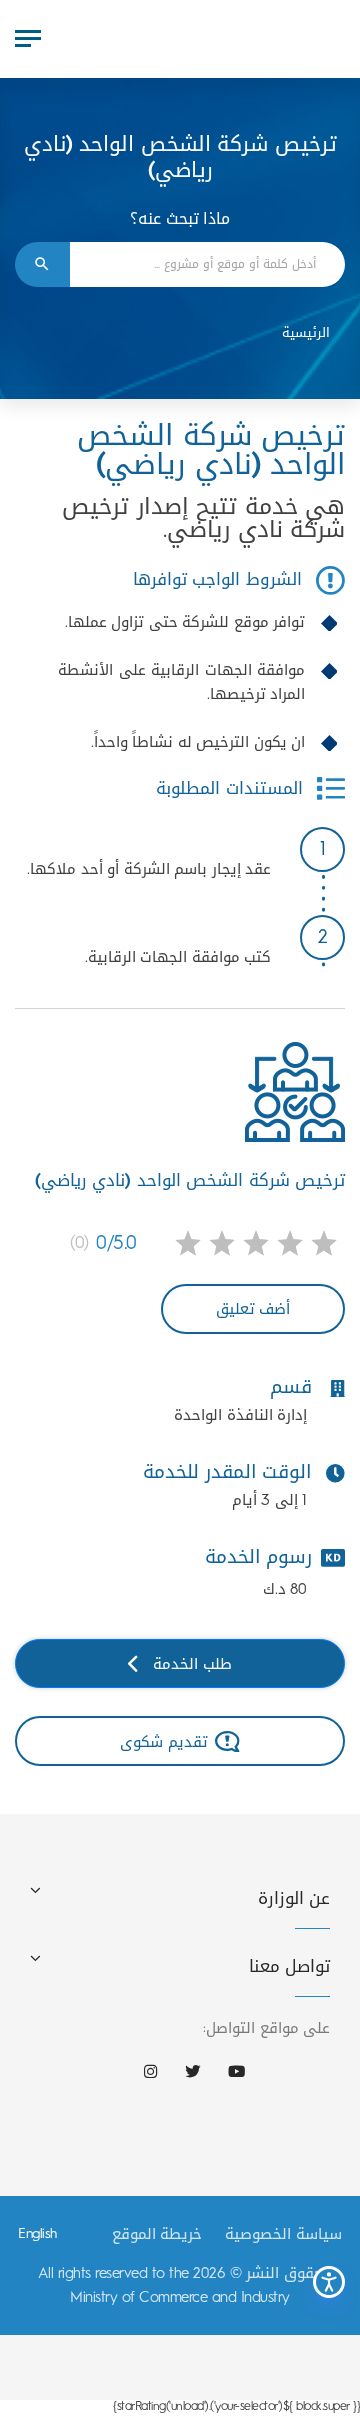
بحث (42, 264)
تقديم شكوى (164, 1741)
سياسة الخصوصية (283, 2234)
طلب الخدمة (192, 1663)
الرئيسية (306, 332)
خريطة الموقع (157, 2234)
